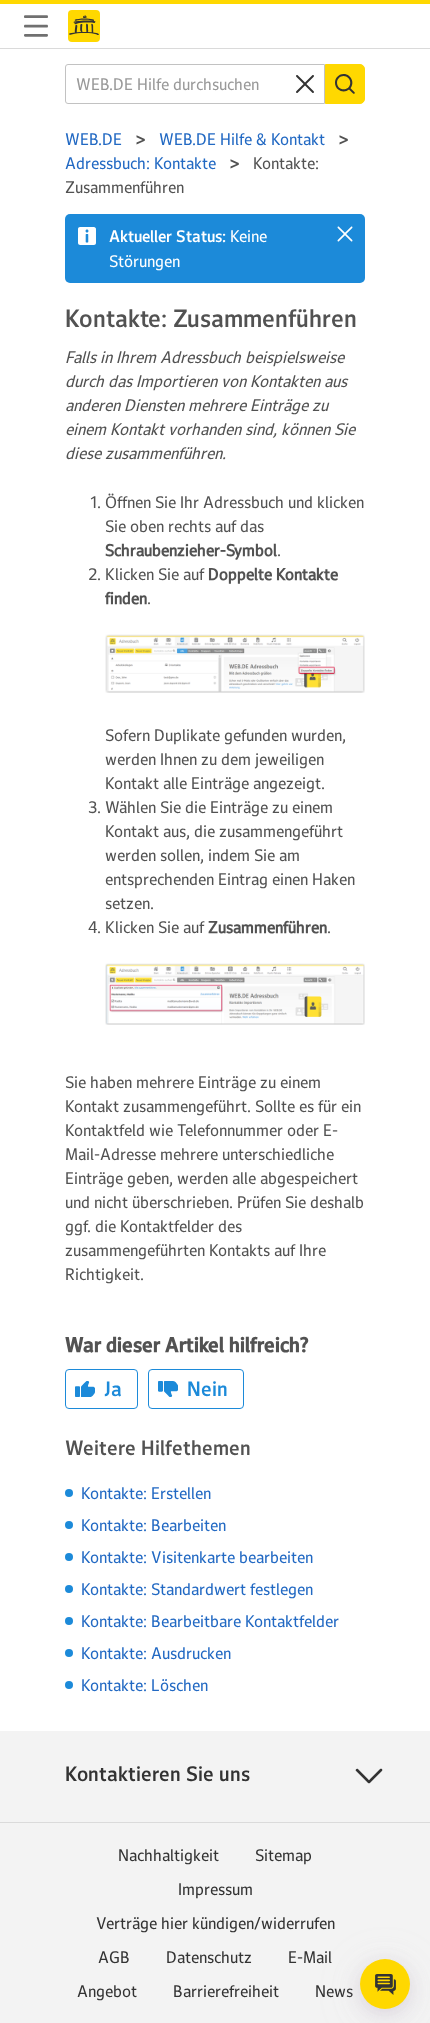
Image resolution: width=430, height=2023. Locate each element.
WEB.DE (84, 26)
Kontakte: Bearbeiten (153, 1525)
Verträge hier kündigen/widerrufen (215, 1923)
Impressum (215, 1889)
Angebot (107, 1991)
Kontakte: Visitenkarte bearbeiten (197, 1557)
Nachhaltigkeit (168, 1855)
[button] (345, 234)
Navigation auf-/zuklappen (36, 26)
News (334, 1991)
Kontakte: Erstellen (146, 1493)
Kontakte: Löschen (144, 1685)
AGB (114, 1957)
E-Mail (310, 1957)
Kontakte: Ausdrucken (156, 1653)
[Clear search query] (305, 84)
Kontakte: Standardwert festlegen (197, 1589)
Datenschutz (209, 1957)
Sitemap (283, 1855)
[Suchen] (345, 84)
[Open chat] (385, 1984)
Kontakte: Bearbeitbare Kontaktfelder (210, 1621)
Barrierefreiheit (226, 1991)
